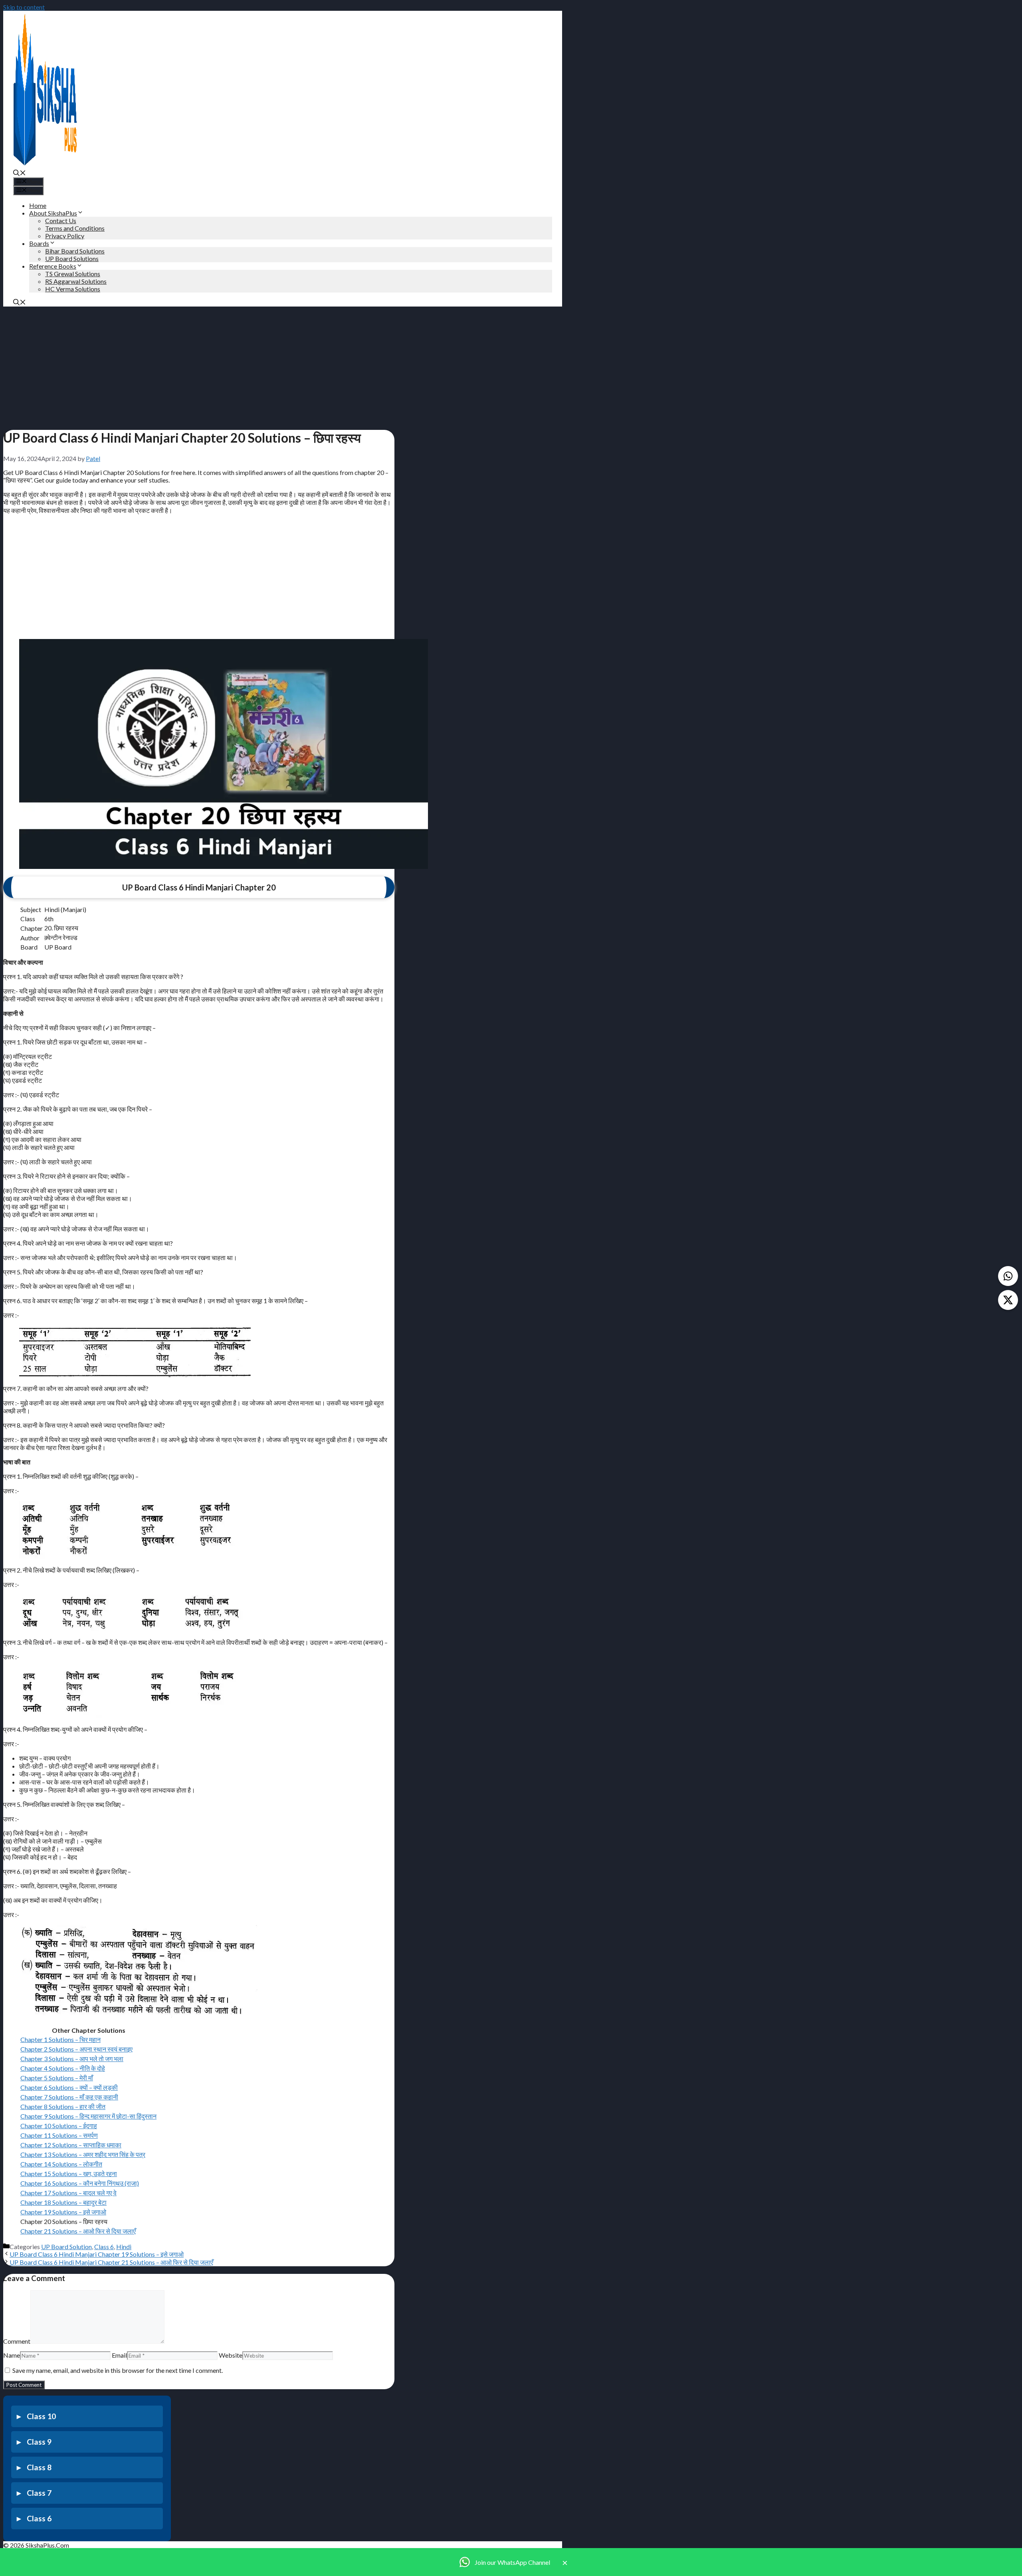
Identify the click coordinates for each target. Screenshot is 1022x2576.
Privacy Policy (65, 236)
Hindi (124, 2247)
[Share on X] (1008, 1300)
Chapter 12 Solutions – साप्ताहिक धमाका (71, 2145)
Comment (17, 2341)
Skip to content (24, 7)
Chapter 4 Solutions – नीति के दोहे (63, 2068)
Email (119, 2355)
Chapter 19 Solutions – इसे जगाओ (63, 2212)
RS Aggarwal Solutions (76, 281)
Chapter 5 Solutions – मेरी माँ (57, 2078)
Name (12, 2355)
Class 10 (41, 2416)
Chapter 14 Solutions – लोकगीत (61, 2164)
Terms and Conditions (75, 228)
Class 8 (39, 2467)
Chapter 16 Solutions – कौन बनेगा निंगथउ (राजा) (80, 2183)
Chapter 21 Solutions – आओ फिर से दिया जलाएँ (78, 2231)
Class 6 (104, 2247)
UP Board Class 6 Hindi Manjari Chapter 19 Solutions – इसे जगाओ (97, 2254)
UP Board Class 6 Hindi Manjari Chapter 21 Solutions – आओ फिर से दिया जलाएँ (111, 2262)
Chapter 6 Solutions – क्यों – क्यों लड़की (69, 2087)
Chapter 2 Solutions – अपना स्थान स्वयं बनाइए (76, 2049)
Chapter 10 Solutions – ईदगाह (59, 2126)
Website (231, 2355)
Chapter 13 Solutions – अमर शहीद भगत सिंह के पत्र (83, 2154)
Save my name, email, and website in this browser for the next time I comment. (118, 2370)
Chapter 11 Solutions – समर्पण (59, 2135)
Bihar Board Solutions (75, 251)
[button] (20, 173)
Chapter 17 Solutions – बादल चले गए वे (68, 2193)
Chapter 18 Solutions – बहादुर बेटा (63, 2202)
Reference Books (53, 266)
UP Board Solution (66, 2247)
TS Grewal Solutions (73, 274)
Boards (39, 243)
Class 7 (39, 2493)
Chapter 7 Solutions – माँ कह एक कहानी (69, 2097)
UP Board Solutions (72, 258)
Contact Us (61, 221)
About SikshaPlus (53, 213)
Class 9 (39, 2442)
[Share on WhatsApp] (1008, 1276)
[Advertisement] (199, 366)
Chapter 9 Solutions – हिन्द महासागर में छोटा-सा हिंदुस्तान (88, 2116)
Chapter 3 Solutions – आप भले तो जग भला (72, 2059)
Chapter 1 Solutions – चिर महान (60, 2039)
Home (38, 205)
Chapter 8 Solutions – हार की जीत (63, 2106)
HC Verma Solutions (73, 289)
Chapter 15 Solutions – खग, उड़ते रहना (69, 2173)
